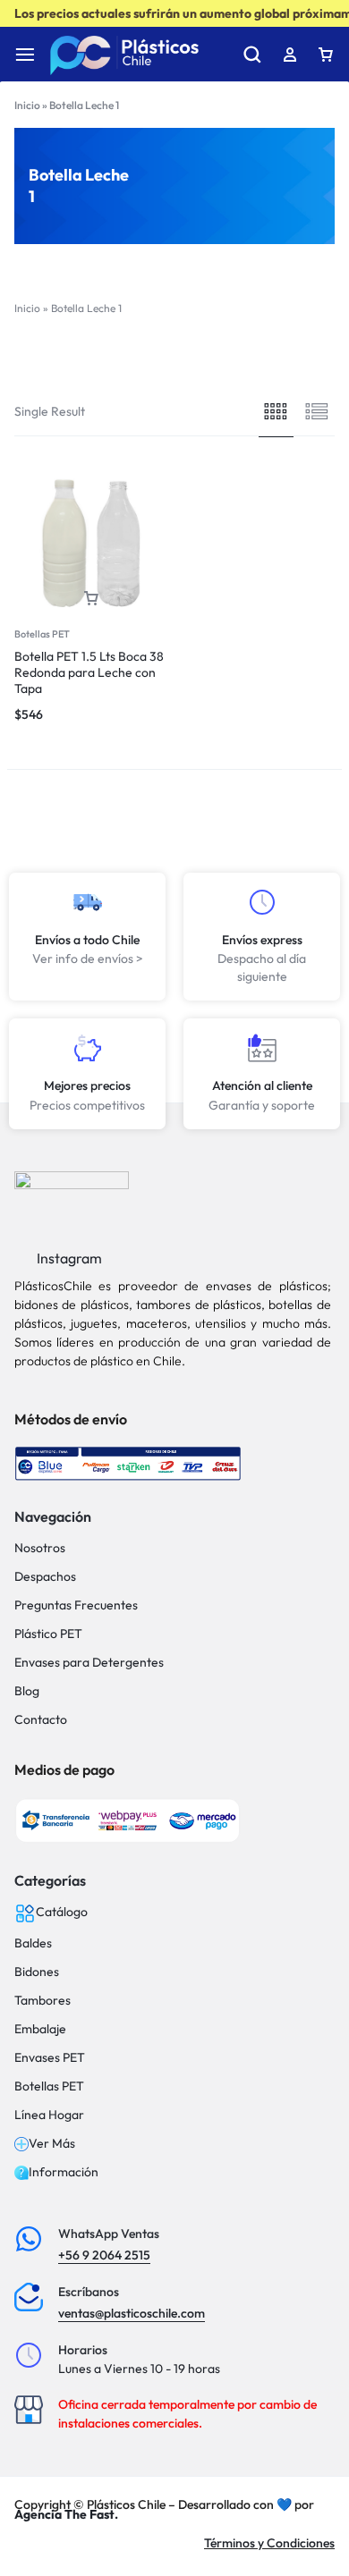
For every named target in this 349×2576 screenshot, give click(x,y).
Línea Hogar (49, 2115)
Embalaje (40, 2029)
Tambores (43, 2001)
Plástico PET (48, 1634)
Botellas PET (42, 634)
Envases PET (50, 2058)
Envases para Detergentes (89, 1663)
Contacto (41, 1720)
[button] (91, 599)
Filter (103, 358)
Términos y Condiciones (269, 2543)
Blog (27, 1691)
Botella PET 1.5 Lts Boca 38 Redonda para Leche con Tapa (89, 672)
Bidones (37, 1972)
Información (64, 2172)
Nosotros (40, 1548)
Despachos (45, 1577)
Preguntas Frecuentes (76, 1605)
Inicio (27, 105)
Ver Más (52, 2144)
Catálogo (62, 1912)
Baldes (33, 1943)
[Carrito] (326, 55)
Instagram (68, 1258)
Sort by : (258, 358)
